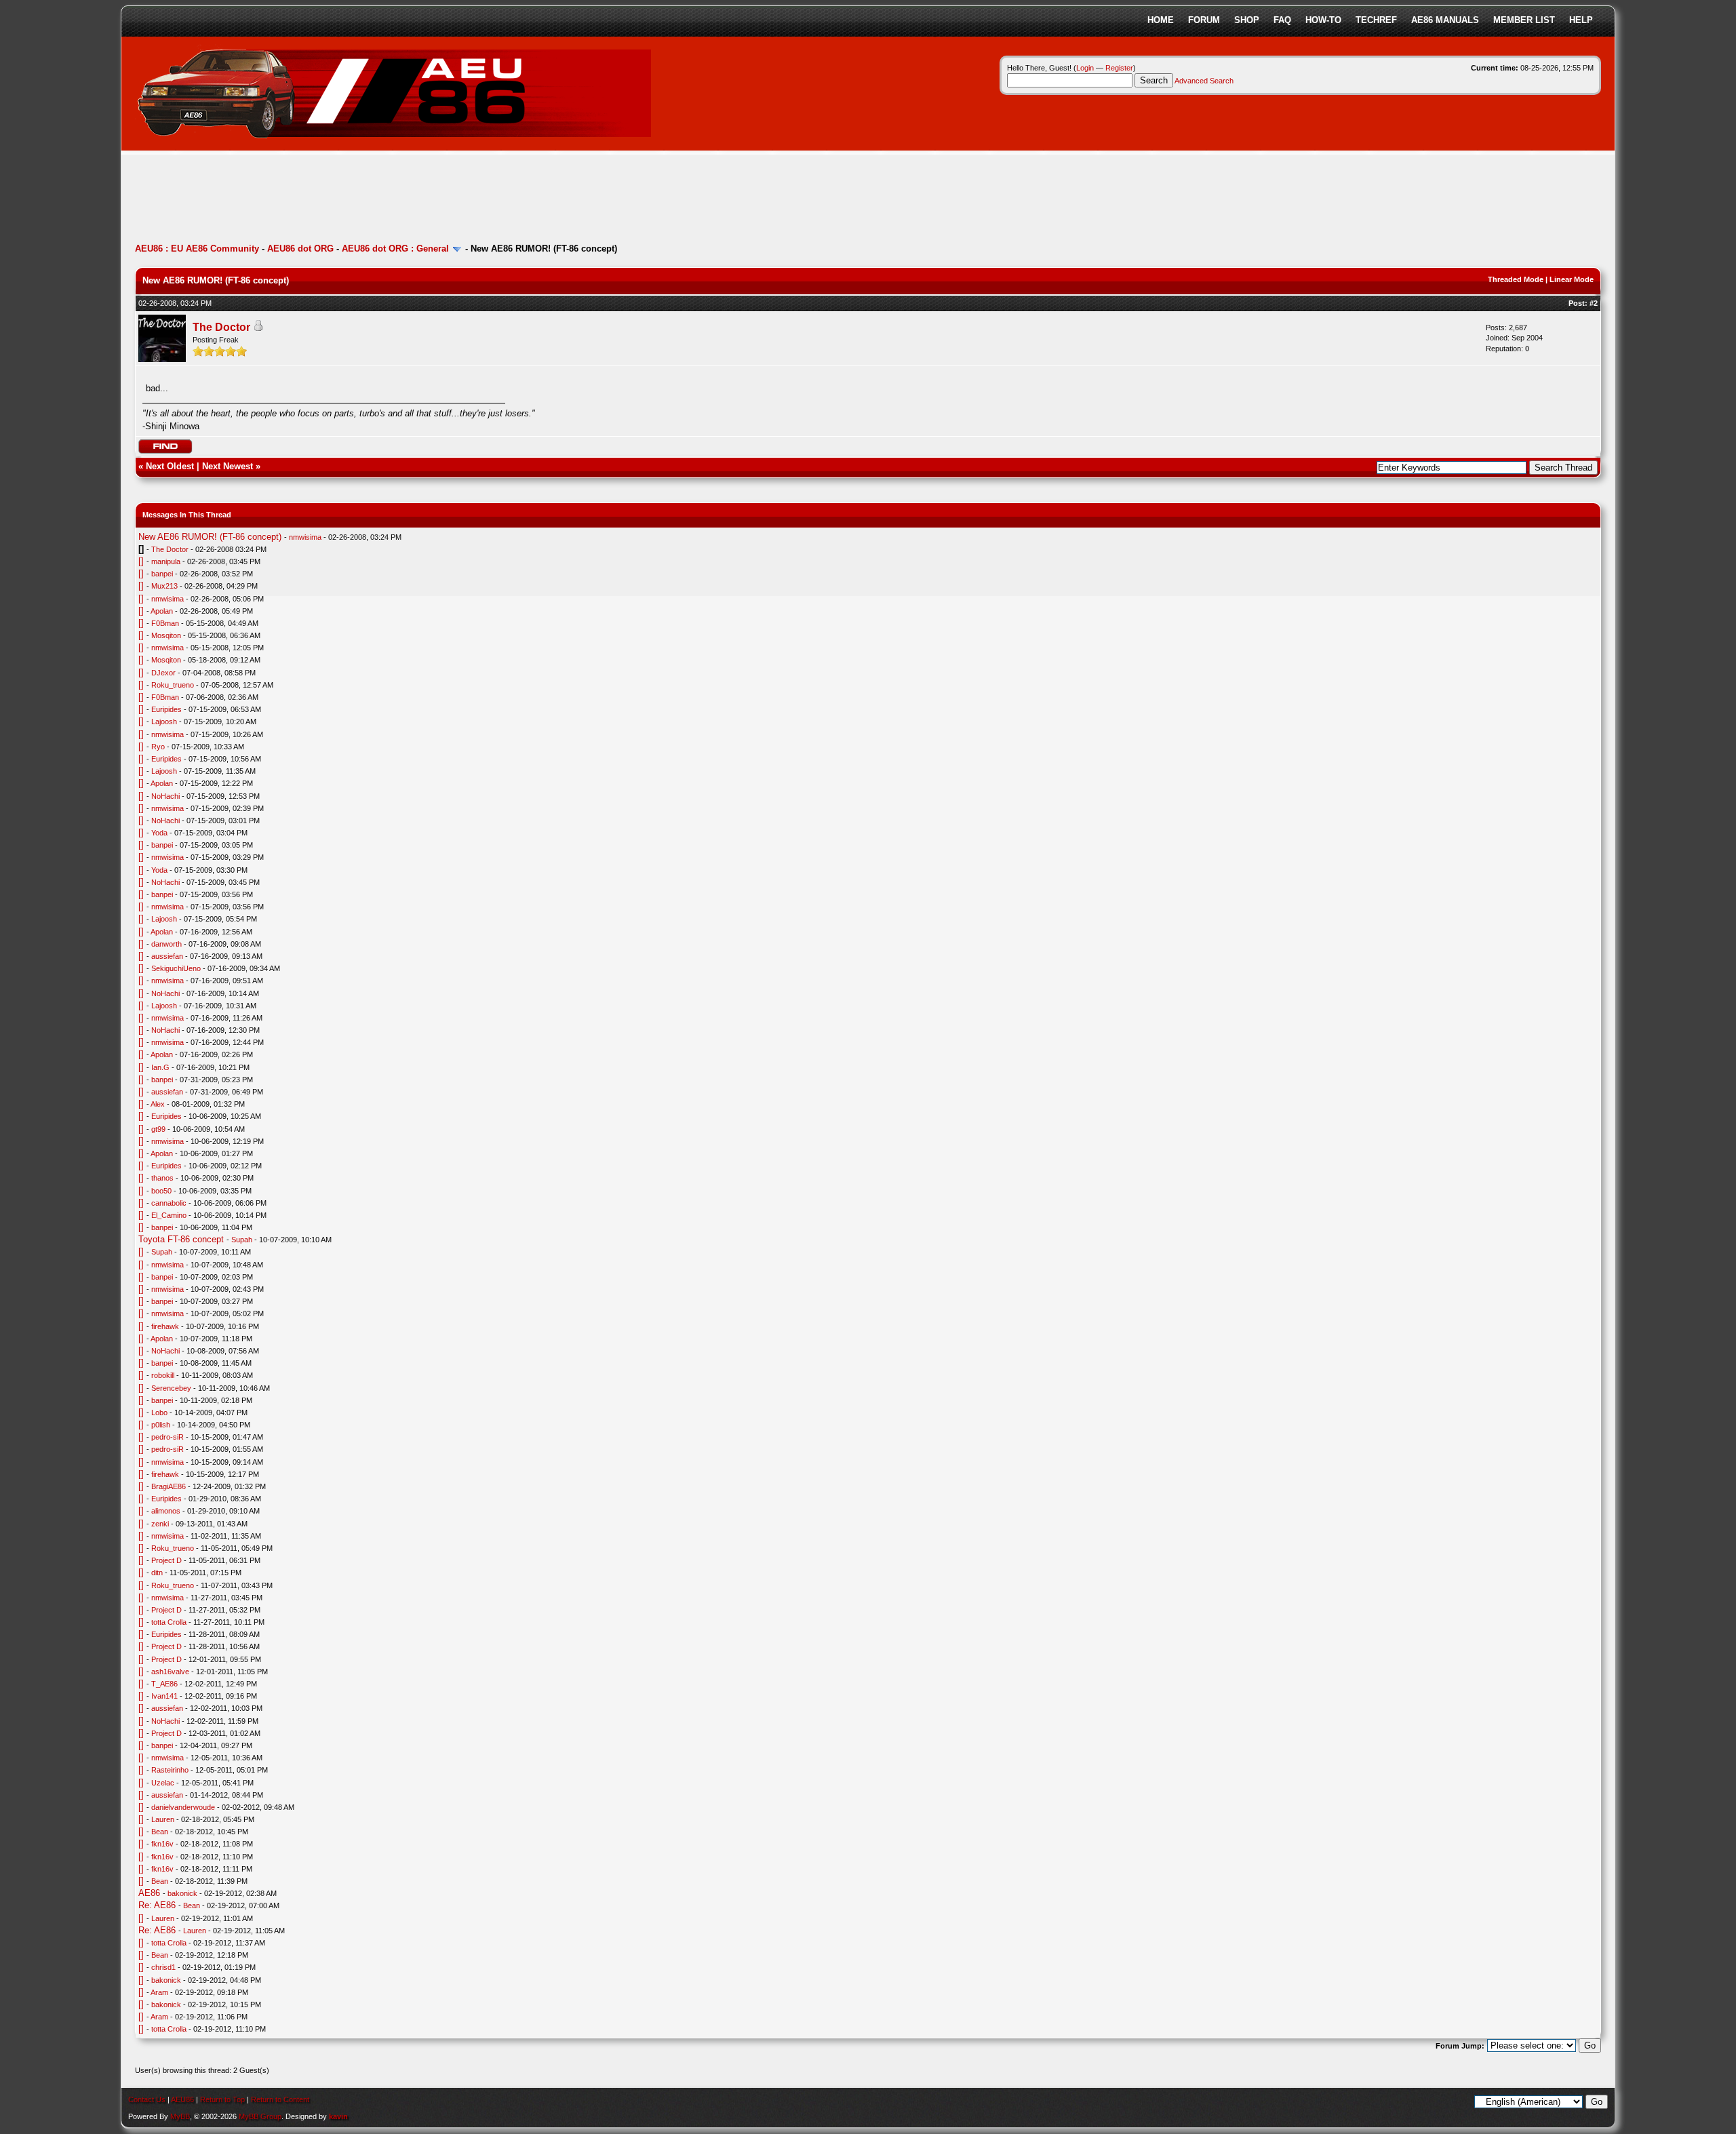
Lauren (163, 1819)
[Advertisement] (382, 200)
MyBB (180, 2116)
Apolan (162, 611)
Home (1161, 20)
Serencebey (171, 1388)
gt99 (158, 1129)
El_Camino (169, 1215)
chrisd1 (163, 1967)
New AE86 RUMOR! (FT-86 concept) (210, 537)
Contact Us (147, 2099)
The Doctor (221, 327)
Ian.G (160, 1067)
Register (1119, 68)
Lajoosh (164, 722)
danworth (166, 944)
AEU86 (182, 2099)
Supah (242, 1240)
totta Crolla (169, 1622)
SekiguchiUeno (176, 968)
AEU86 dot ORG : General (395, 249)
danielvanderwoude (183, 1807)
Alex (158, 1104)
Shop (1247, 20)
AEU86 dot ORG (300, 249)
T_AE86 (164, 1684)
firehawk (165, 1326)
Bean (160, 1832)
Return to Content (280, 2099)
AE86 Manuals (1445, 20)
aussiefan (167, 956)
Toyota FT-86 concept (181, 1239)
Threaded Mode (1516, 279)
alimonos (166, 1511)
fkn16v (162, 1844)
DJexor (163, 673)
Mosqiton (166, 635)
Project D (166, 1560)
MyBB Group (260, 2116)
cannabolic (169, 1203)
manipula (166, 561)
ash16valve (170, 1672)
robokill (163, 1375)
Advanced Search (1204, 81)
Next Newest (228, 466)
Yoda (159, 833)
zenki (160, 1524)
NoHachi (165, 796)
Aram (159, 1992)
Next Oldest (170, 466)
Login (1085, 68)
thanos (162, 1178)
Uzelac (163, 1783)
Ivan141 (164, 1696)
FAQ (1282, 20)
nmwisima (305, 537)
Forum (1204, 20)
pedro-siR (167, 1437)
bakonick (182, 1893)
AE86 (149, 1893)
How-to (1323, 20)
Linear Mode (1572, 279)
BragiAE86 (169, 1486)
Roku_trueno (173, 685)
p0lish (161, 1425)
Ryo (158, 747)
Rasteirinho (170, 1770)
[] (141, 561)
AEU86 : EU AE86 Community (197, 249)
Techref (1376, 20)
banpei (162, 574)
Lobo (159, 1412)
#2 (1594, 303)
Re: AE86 (157, 1905)
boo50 (161, 1191)
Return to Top (222, 2099)
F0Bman (165, 623)
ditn (157, 1573)
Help (1581, 20)
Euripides (166, 709)
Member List (1524, 20)
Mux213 (164, 586)
